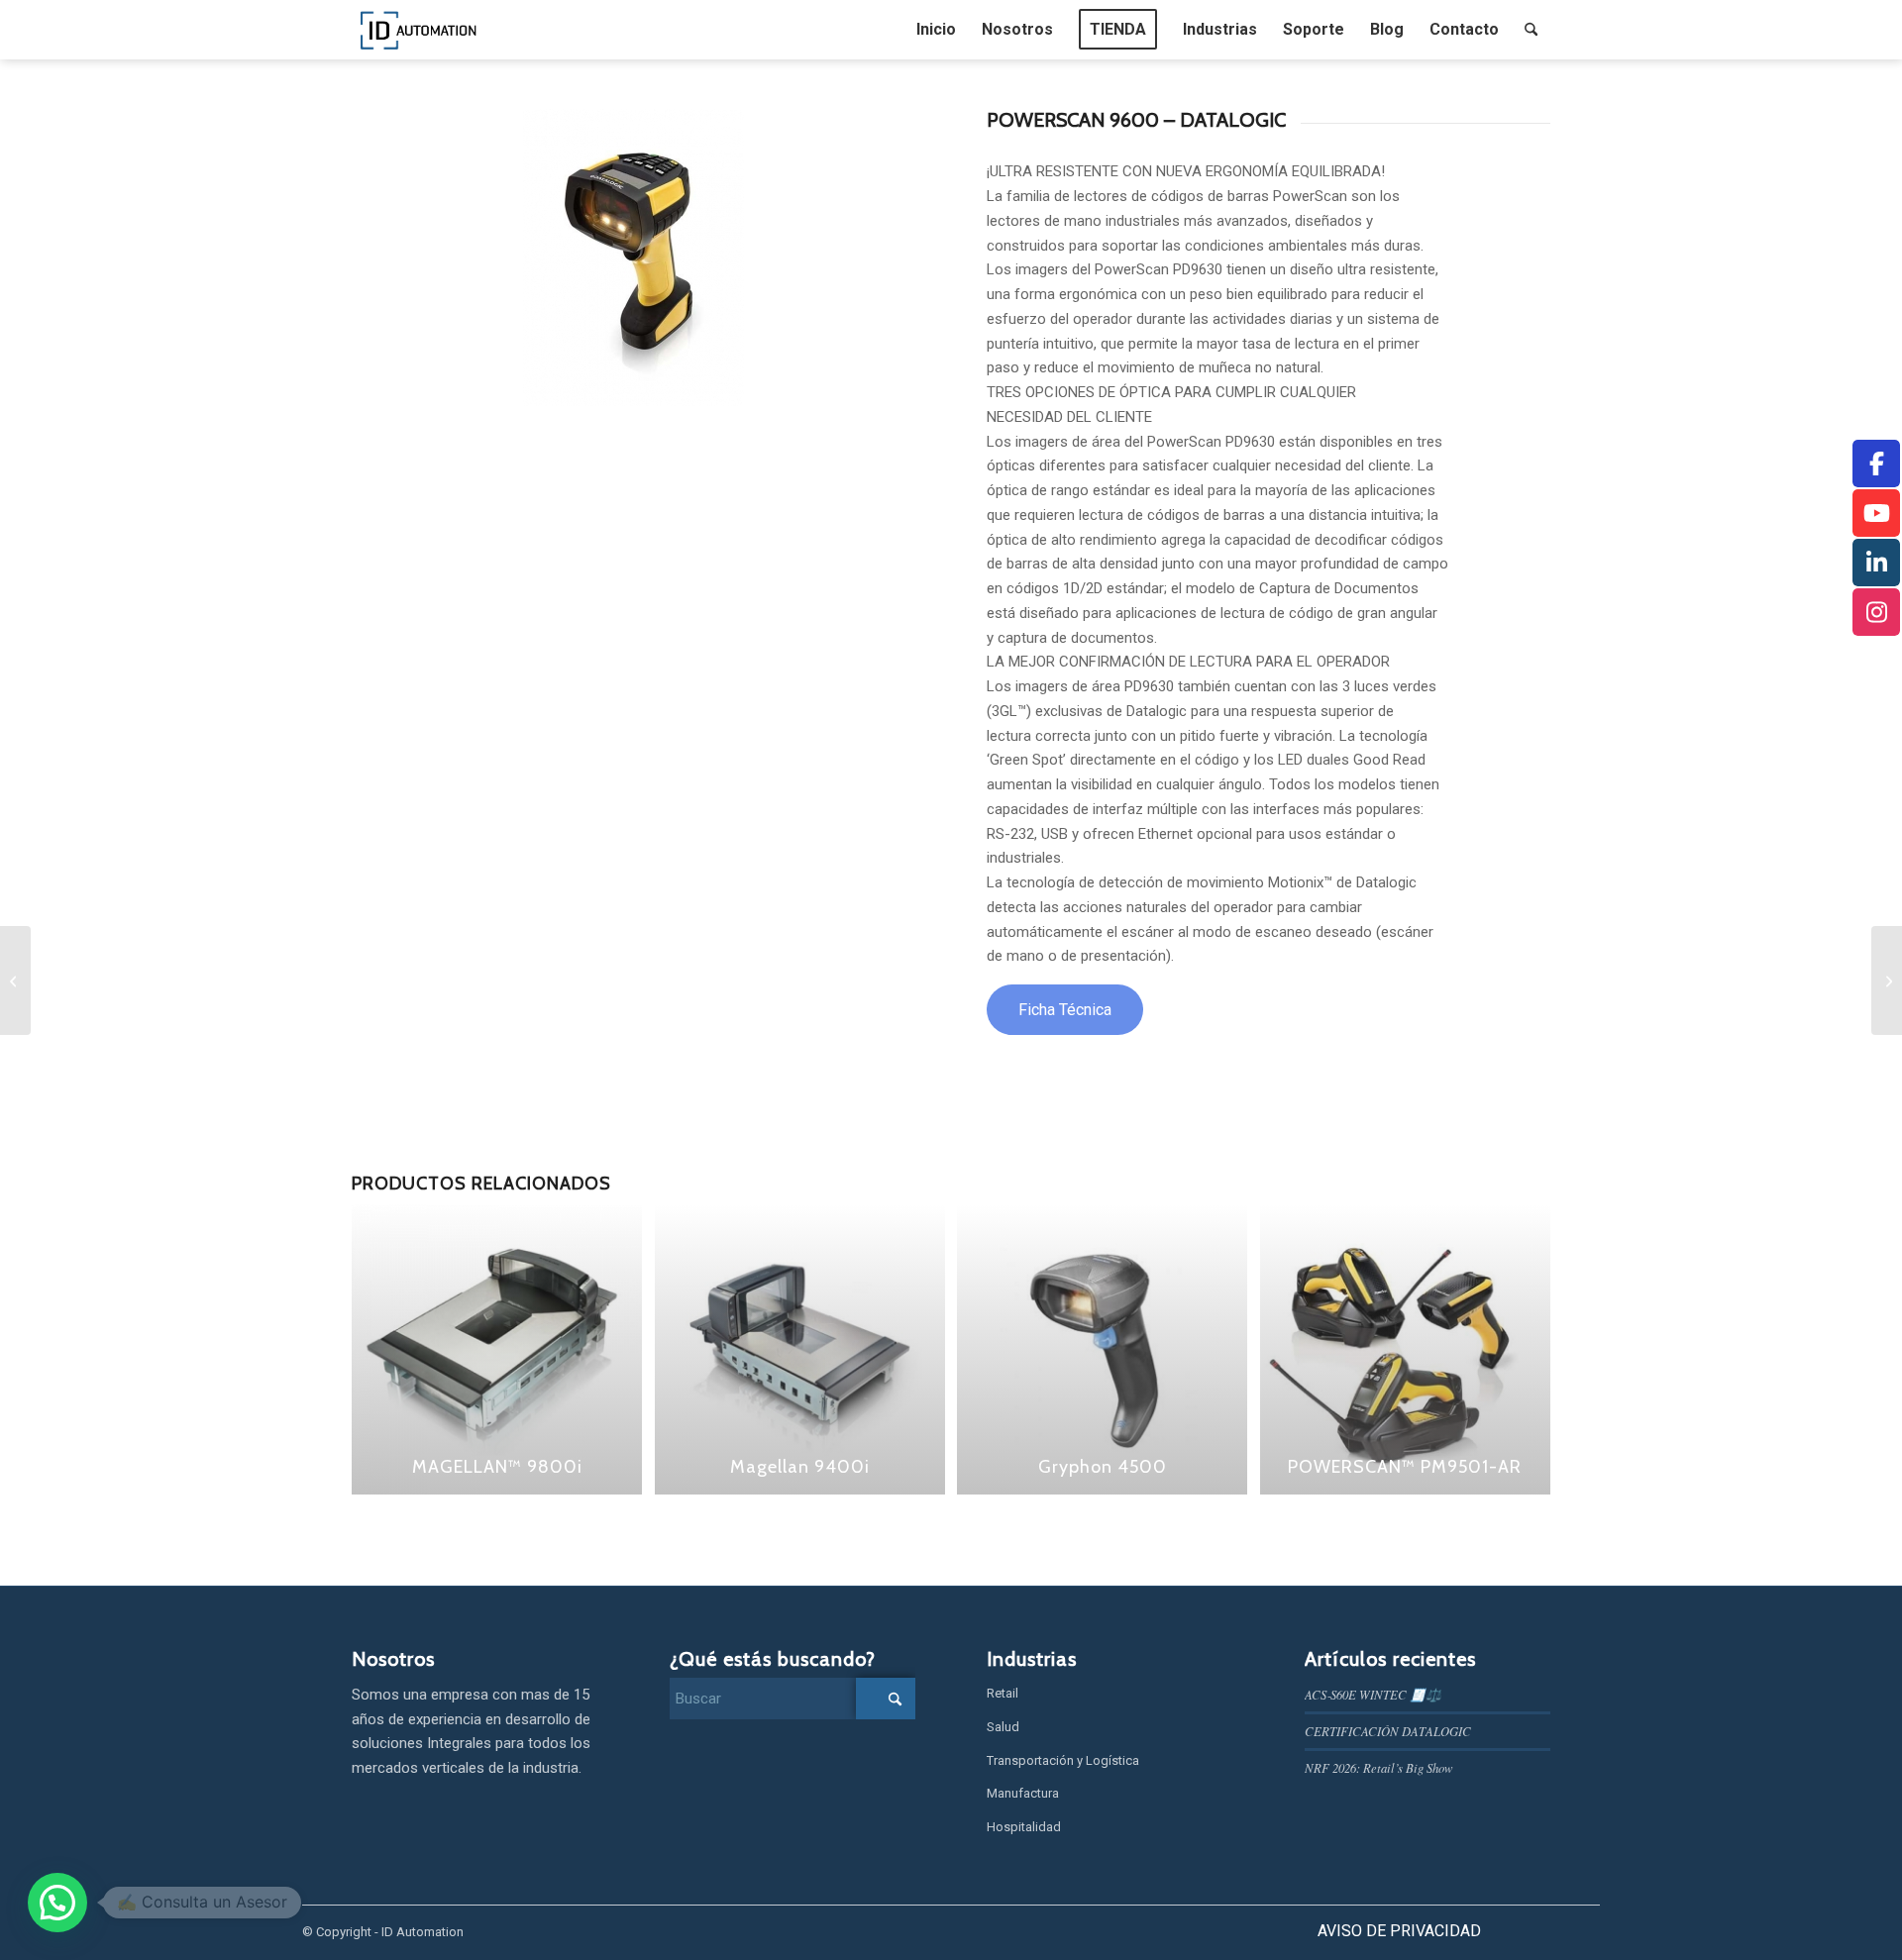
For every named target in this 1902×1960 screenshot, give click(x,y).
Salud (1003, 1727)
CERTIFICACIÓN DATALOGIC (1388, 1731)
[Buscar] (1531, 30)
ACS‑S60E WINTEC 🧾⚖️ (1373, 1694)
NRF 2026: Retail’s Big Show (1379, 1767)
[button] (57, 1903)
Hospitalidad (1024, 1827)
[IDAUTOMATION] (419, 30)
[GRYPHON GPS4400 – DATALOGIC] (1887, 980)
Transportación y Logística (1063, 1760)
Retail (1003, 1693)
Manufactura (1023, 1793)
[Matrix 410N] (15, 980)
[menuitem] (936, 30)
